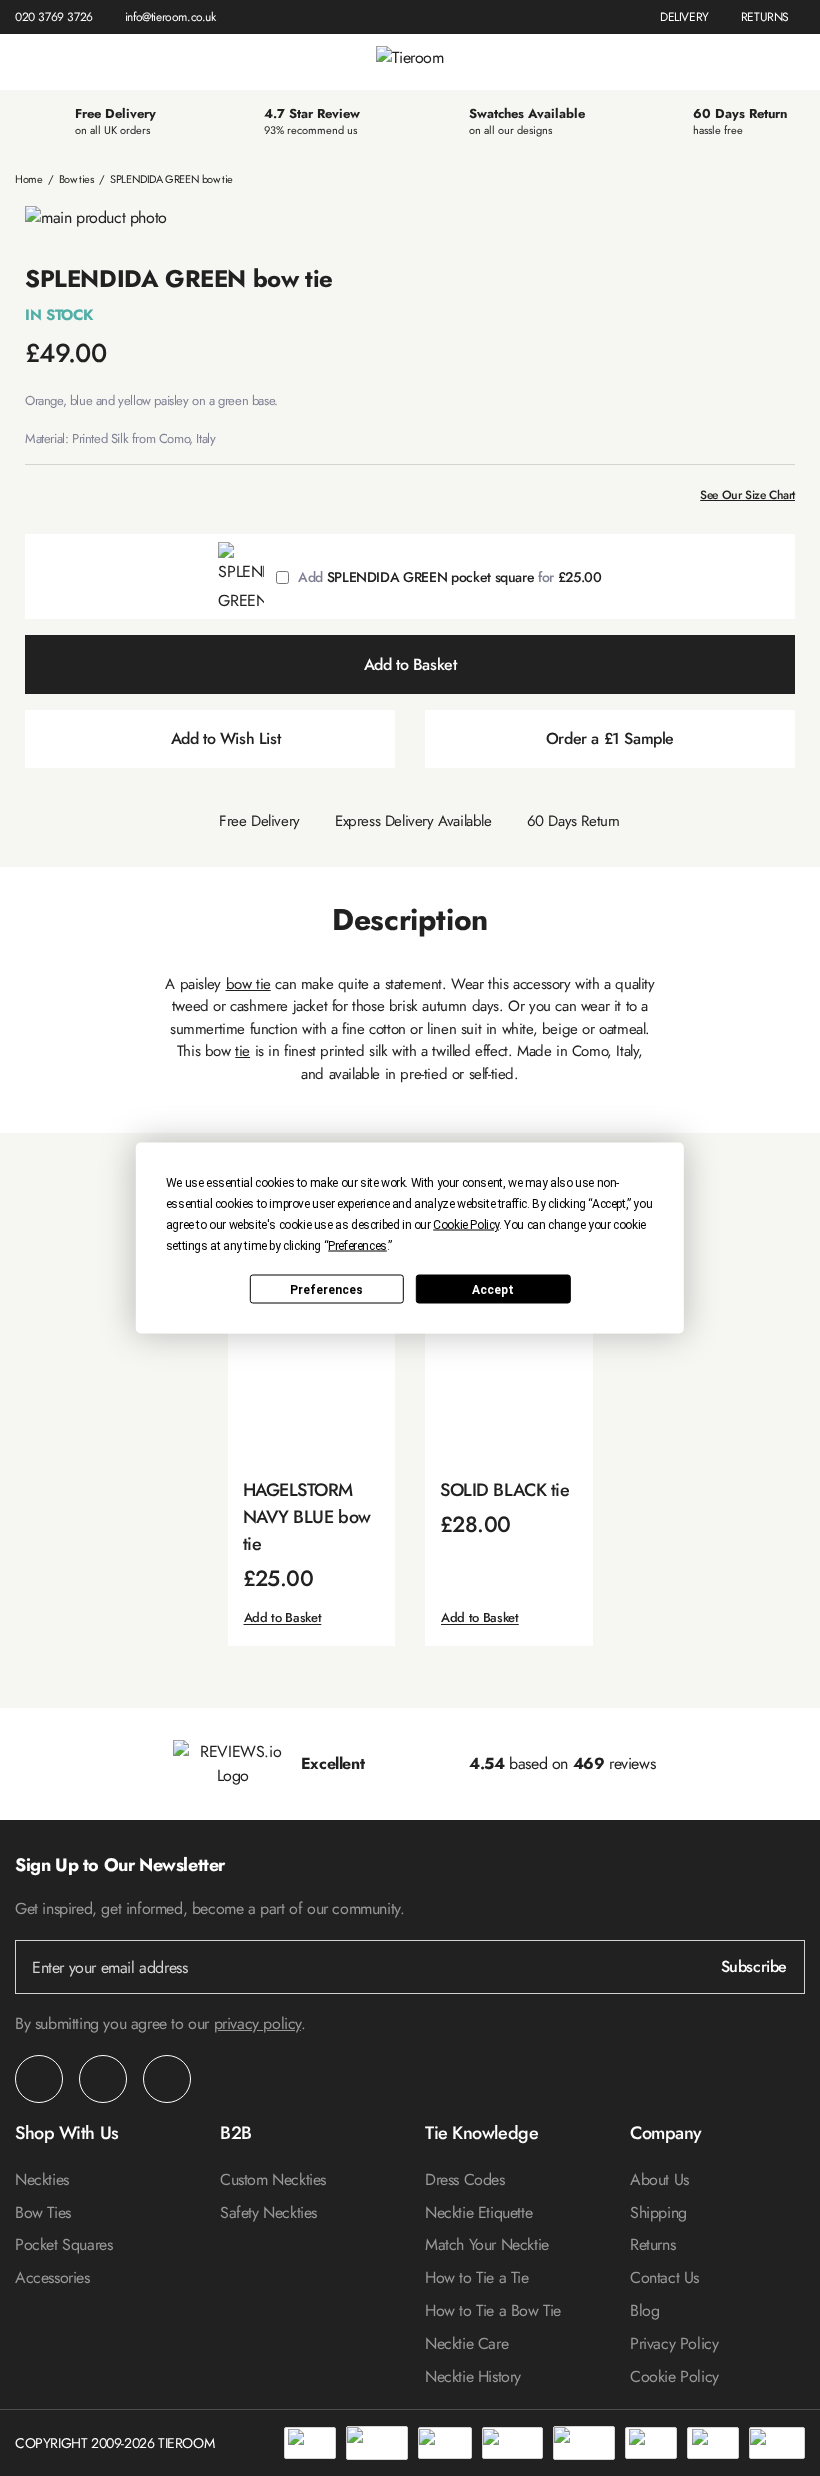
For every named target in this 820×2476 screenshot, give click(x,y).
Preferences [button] (357, 1246)
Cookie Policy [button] (466, 1225)
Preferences (326, 1289)
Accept (493, 1289)
